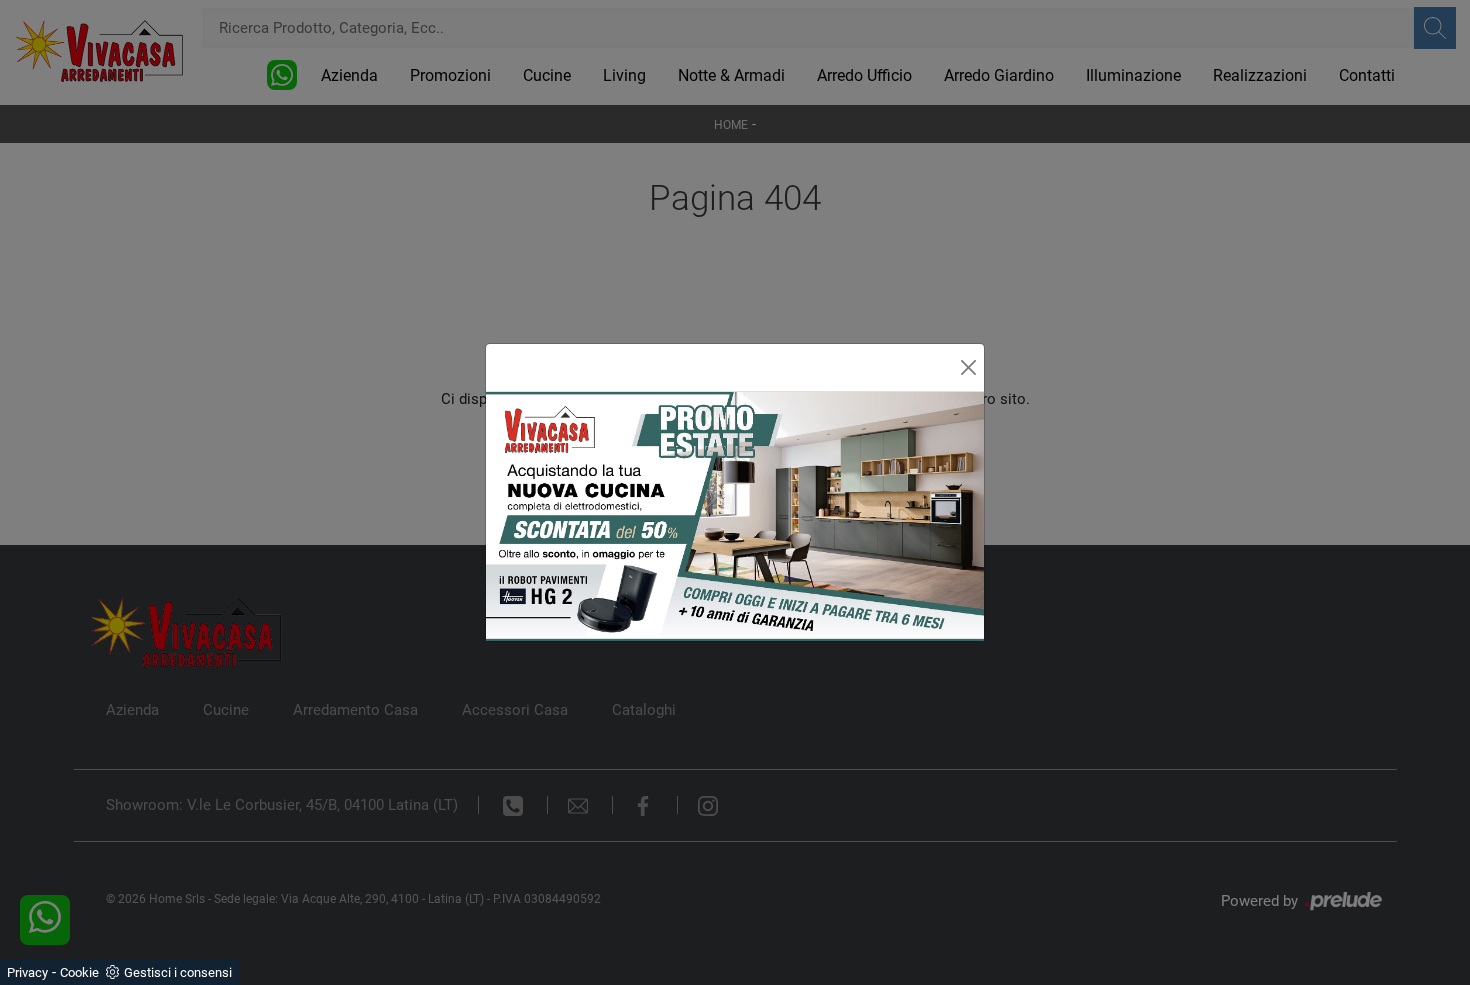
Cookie (79, 972)
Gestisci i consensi (178, 972)
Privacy (27, 972)
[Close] (968, 367)
